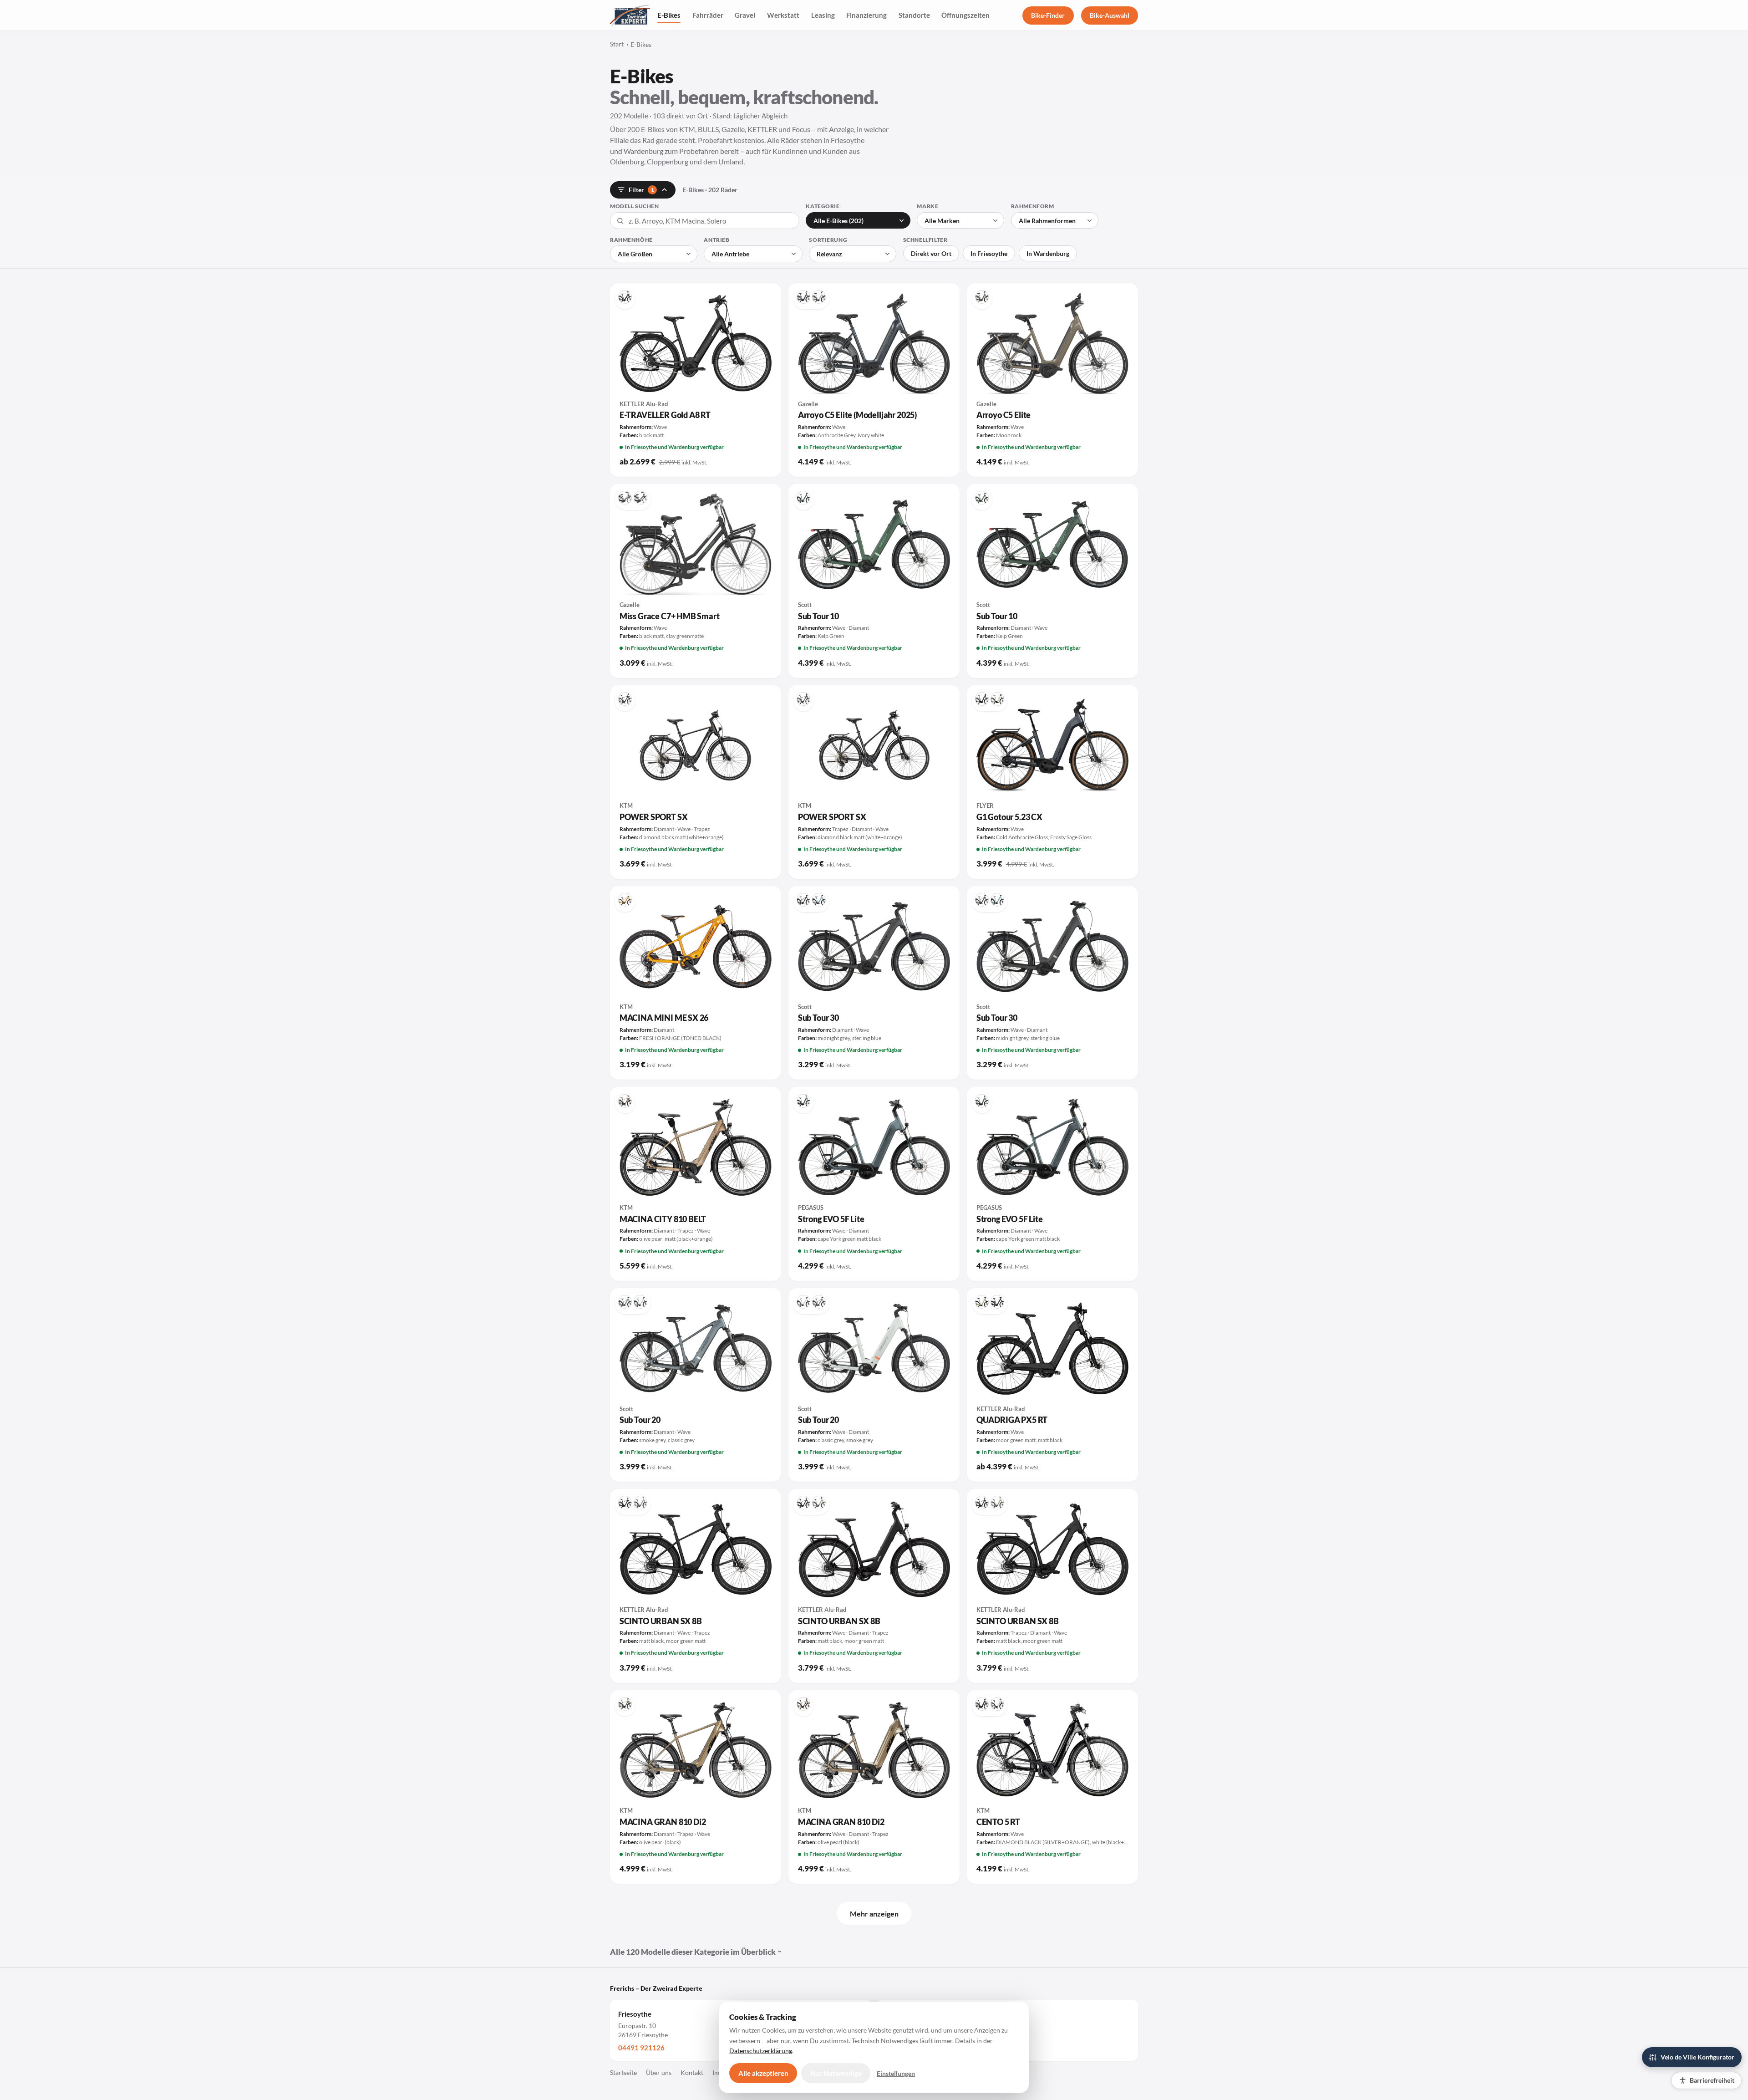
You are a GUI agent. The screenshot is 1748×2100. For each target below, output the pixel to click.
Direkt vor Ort (931, 253)
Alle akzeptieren (763, 2073)
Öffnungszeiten (965, 15)
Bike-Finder (1048, 15)
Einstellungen (896, 2073)
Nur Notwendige (836, 2073)
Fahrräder (708, 15)
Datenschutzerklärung (761, 2051)
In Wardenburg (1048, 253)
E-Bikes (669, 15)
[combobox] (705, 221)
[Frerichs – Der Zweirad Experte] (630, 15)
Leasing (823, 15)
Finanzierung (866, 15)
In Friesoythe (989, 253)
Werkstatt (783, 15)
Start (617, 44)
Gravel (745, 15)
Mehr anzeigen (874, 1914)
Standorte (914, 15)
